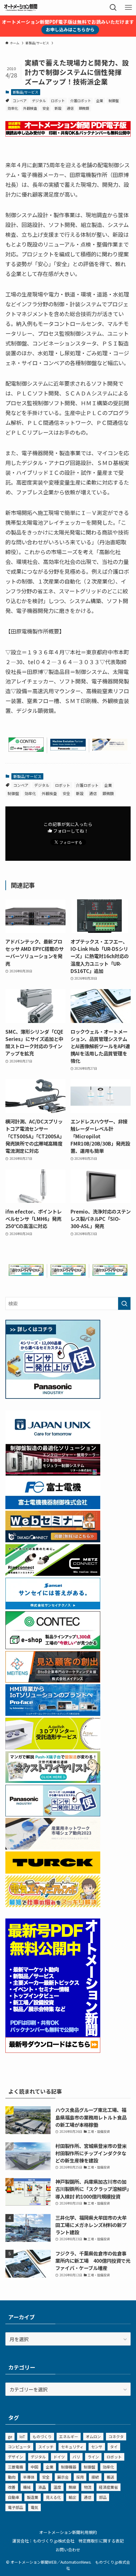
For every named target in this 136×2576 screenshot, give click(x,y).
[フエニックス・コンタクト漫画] (26, 1274)
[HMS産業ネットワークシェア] (110, 748)
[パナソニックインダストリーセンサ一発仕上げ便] (53, 1397)
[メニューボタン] (128, 8)
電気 (34, 2507)
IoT (22, 2436)
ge (10, 2436)
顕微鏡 (84, 108)
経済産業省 (108, 2487)
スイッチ (46, 2447)
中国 (34, 2467)
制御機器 (69, 2467)
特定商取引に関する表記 (101, 2541)
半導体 (29, 2477)
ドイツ (59, 2457)
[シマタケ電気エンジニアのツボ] (53, 1905)
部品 (103, 2497)
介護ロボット (81, 101)
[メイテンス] (53, 1680)
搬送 (110, 2477)
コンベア (20, 101)
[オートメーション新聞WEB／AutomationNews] (21, 8)
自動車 (14, 2497)
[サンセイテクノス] (53, 1607)
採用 (80, 2477)
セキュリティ (72, 2447)
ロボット (58, 101)
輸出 (72, 2497)
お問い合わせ (68, 2550)
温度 (57, 2487)
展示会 (63, 2477)
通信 (70, 108)
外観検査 (30, 108)
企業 (100, 101)
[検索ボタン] (113, 8)
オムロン (93, 2436)
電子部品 (15, 2507)
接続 (95, 2477)
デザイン (15, 2457)
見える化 (53, 2497)
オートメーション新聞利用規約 (68, 2532)
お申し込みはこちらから (70, 29)
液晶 (42, 2487)
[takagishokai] (53, 1540)
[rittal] (53, 1473)
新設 (58, 108)
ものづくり (42, 2436)
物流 (88, 2487)
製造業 (33, 2497)
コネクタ (116, 2436)
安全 (46, 108)
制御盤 (114, 101)
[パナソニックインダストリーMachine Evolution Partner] (68, 748)
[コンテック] (26, 750)
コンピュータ (19, 2447)
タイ (114, 2447)
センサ (97, 2447)
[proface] (53, 1714)
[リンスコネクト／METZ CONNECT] (53, 1574)
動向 (12, 2477)
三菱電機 (15, 2467)
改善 (12, 2487)
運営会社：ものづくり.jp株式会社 (43, 2541)
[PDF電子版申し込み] (68, 134)
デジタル (39, 101)
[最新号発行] (53, 2051)
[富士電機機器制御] (53, 1507)
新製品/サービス (25, 92)
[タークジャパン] (53, 1871)
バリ (76, 2457)
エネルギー (69, 2436)
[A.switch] (53, 1747)
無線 (72, 2487)
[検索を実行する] (124, 1303)
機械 (27, 2487)
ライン (93, 2457)
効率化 (13, 108)
